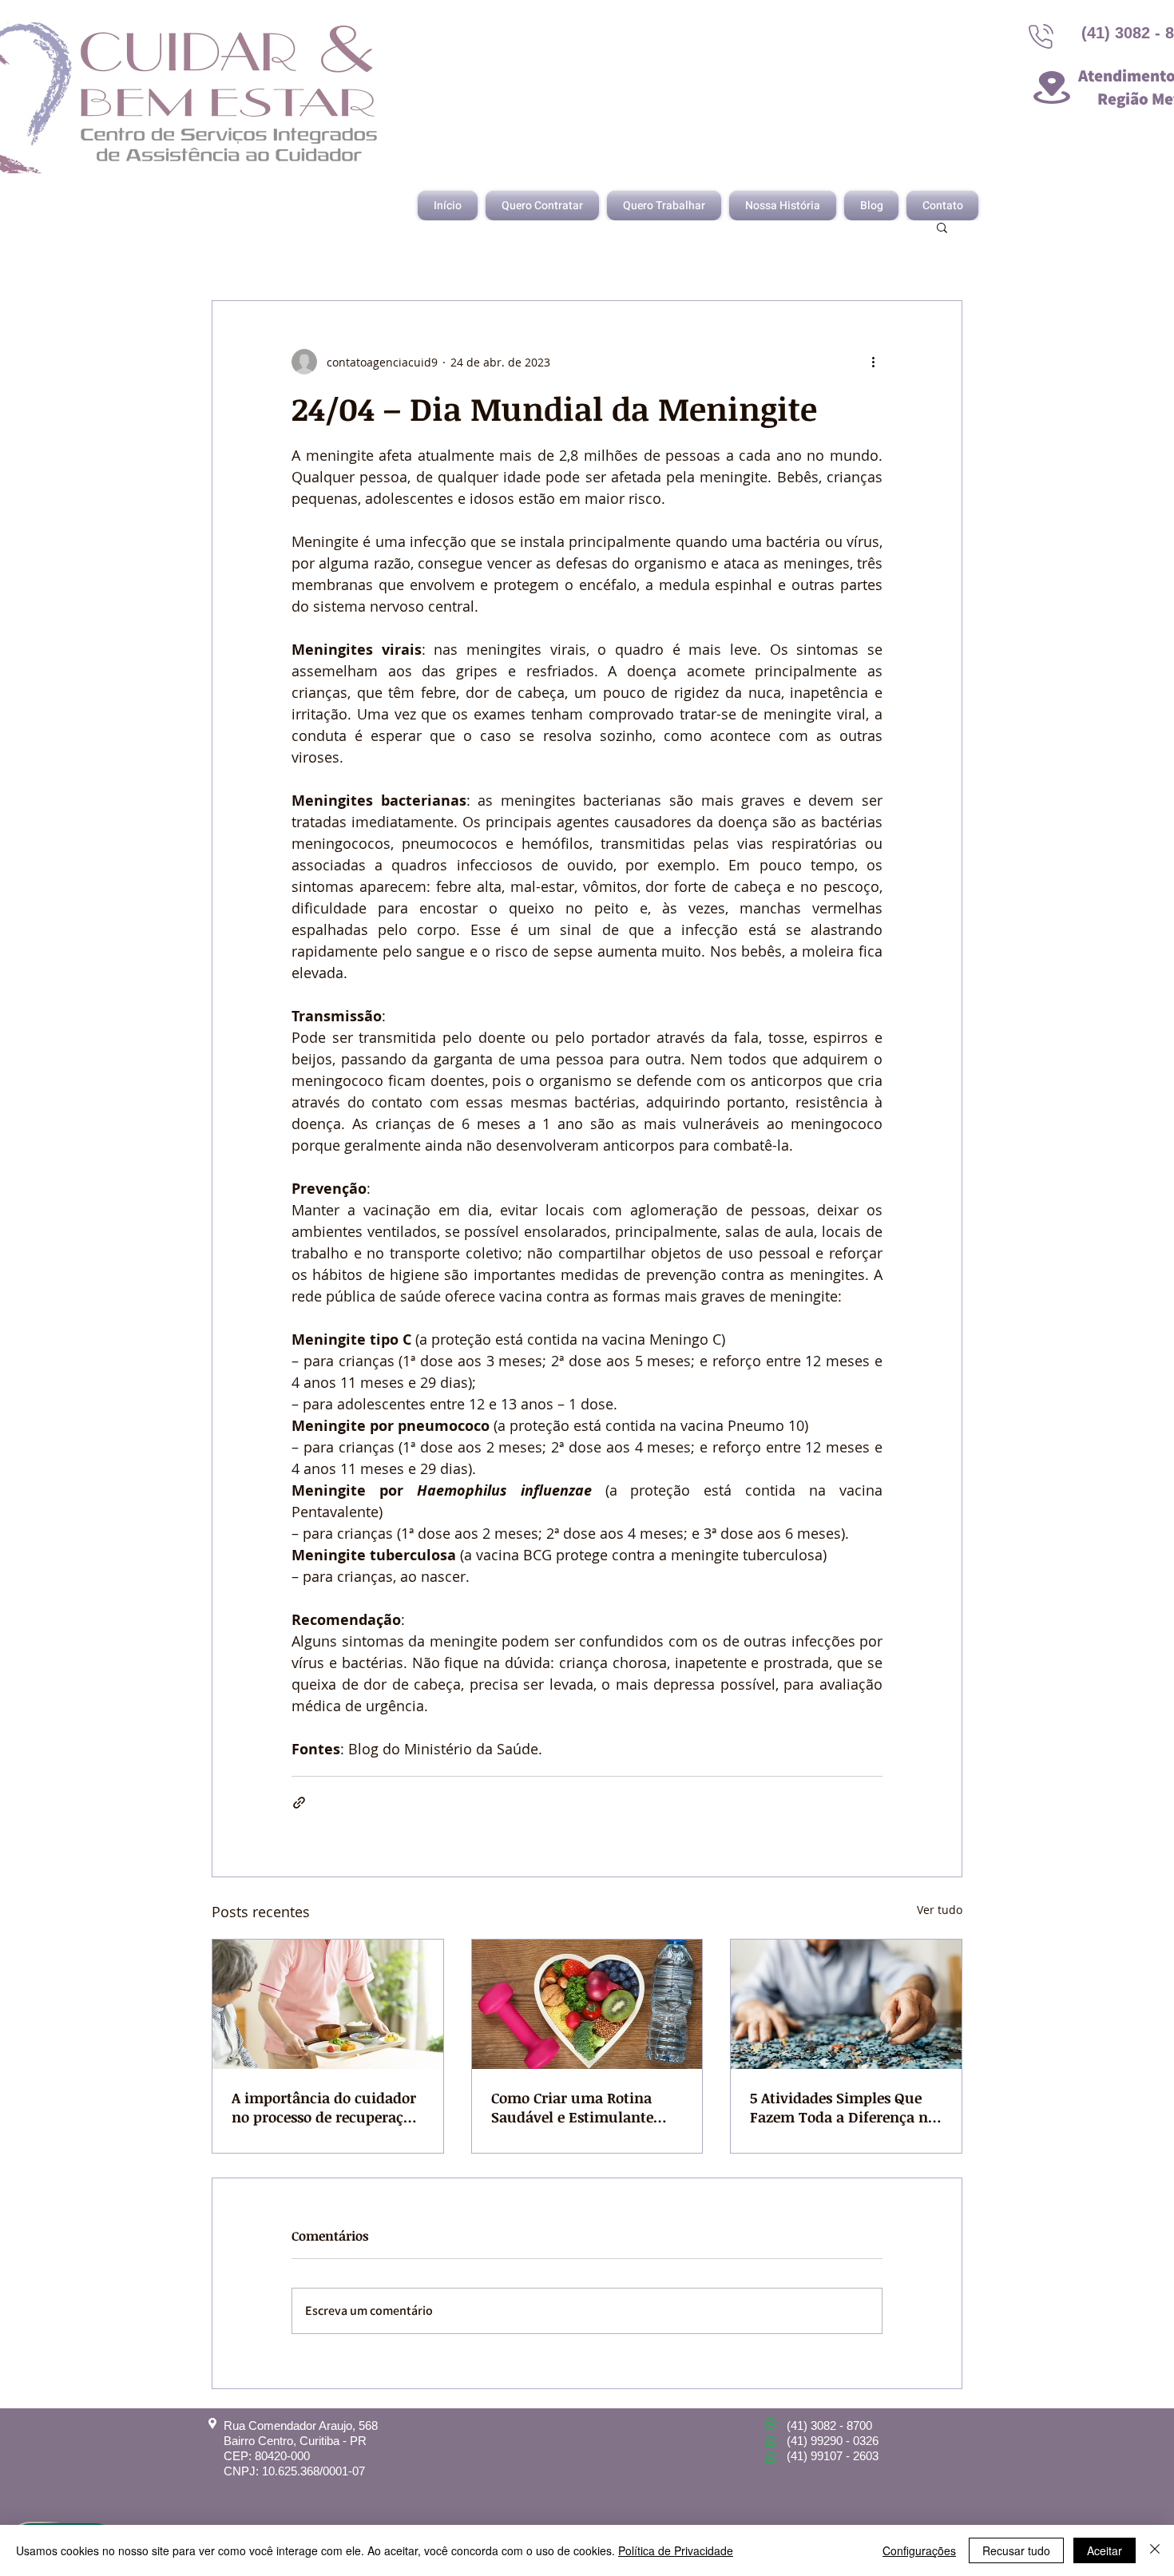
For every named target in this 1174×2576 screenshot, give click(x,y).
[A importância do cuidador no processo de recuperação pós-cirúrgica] (328, 2004)
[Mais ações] (873, 362)
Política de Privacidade (676, 2550)
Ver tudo (940, 1910)
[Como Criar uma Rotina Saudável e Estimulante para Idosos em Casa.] (587, 2004)
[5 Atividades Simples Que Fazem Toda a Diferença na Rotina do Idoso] (846, 2004)
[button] (942, 227)
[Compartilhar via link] (299, 1803)
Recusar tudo (1016, 2550)
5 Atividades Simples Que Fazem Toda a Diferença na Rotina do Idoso (843, 2107)
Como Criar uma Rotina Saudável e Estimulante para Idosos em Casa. (572, 2107)
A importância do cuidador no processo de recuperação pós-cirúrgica (325, 2107)
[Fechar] (1155, 2550)
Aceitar (1105, 2550)
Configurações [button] (919, 2550)
